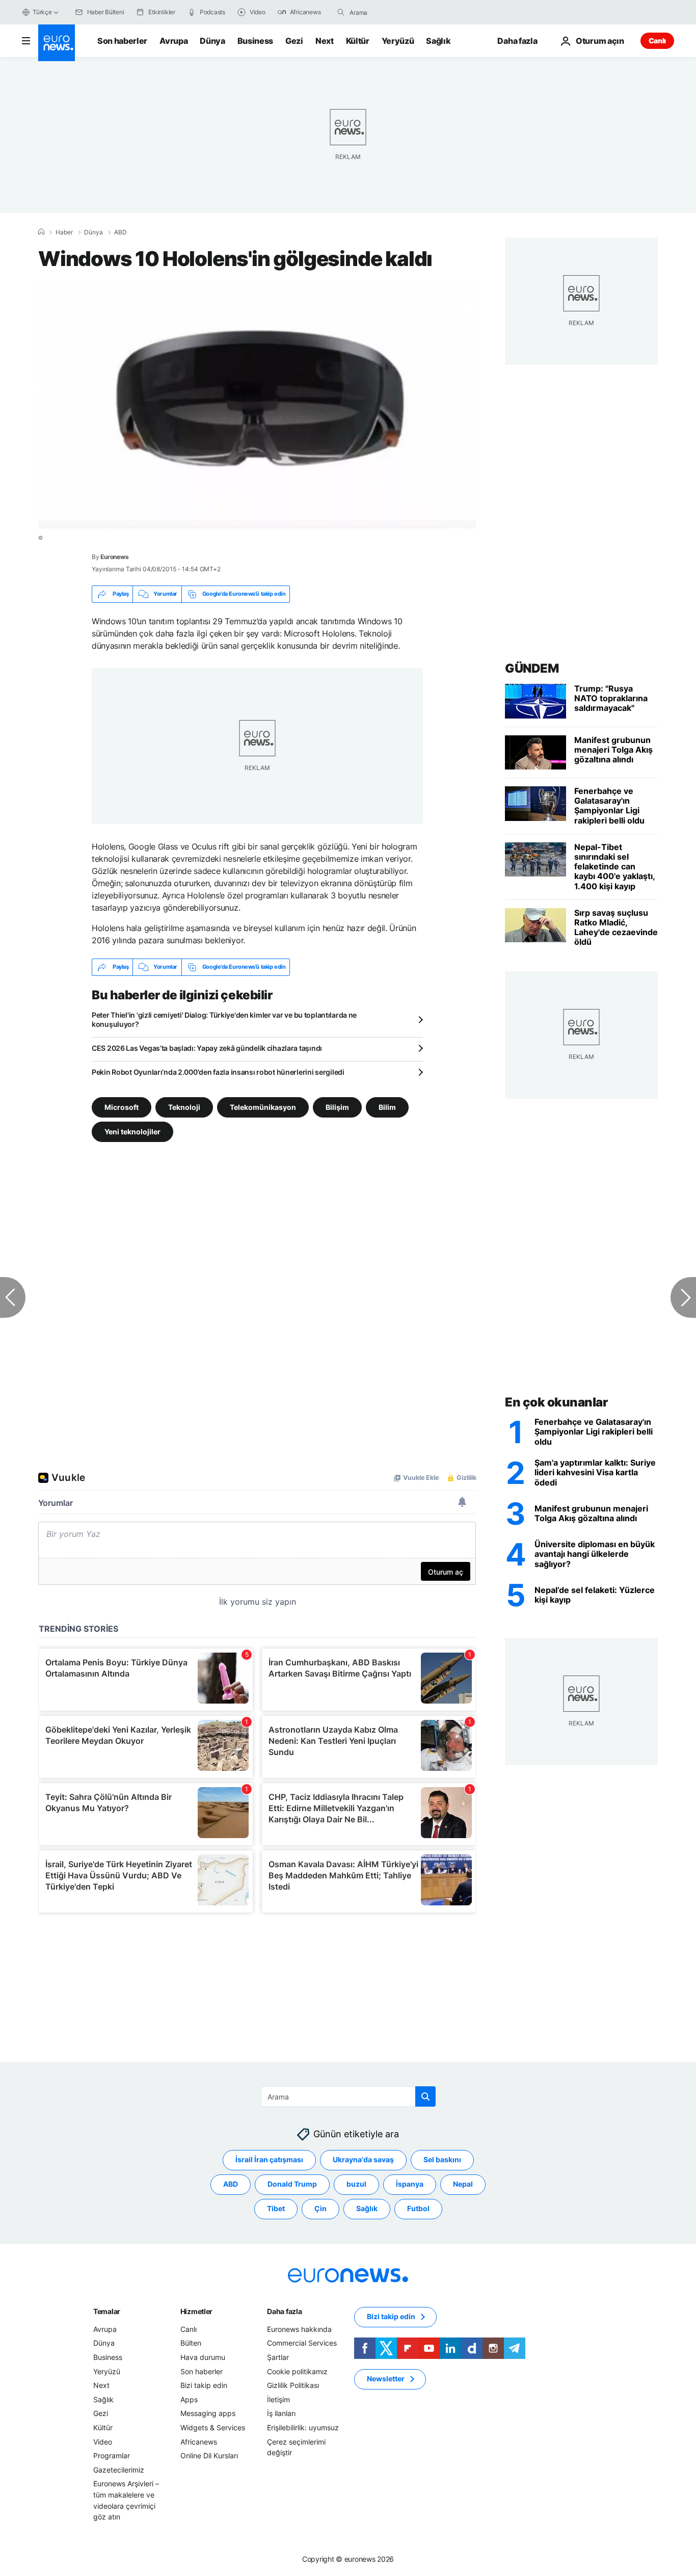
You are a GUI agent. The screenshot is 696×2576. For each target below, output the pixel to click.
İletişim (278, 2399)
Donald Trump (292, 2184)
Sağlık (438, 41)
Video (103, 2442)
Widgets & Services (213, 2427)
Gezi (294, 41)
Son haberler (122, 41)
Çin (320, 2209)
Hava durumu (203, 2357)
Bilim (387, 1107)
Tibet (276, 2209)
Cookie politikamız (297, 2371)
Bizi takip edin (204, 2386)
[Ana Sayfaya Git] (57, 43)
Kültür (358, 41)
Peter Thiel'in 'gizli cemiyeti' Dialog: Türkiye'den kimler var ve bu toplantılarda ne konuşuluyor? (224, 1019)
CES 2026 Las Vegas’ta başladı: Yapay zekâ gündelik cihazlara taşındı (207, 1048)
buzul (356, 2184)
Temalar (107, 2311)
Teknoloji (184, 1107)
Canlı (657, 41)
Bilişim (337, 1107)
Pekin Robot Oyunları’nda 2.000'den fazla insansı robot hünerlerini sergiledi (218, 1072)
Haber (64, 232)
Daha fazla (284, 2311)
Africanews (199, 2442)
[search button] (341, 12)
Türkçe (42, 12)
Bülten (191, 2343)
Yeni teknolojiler (132, 1131)
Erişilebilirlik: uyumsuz (303, 2427)
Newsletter (386, 2379)
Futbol (418, 2209)
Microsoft (122, 1107)
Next (325, 41)
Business (255, 41)
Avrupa (173, 41)
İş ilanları (281, 2414)
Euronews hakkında (299, 2329)
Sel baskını (442, 2160)
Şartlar (278, 2357)
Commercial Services (302, 2343)
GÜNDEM (532, 668)
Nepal (463, 2184)
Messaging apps (208, 2414)
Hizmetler (196, 2311)
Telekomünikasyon (263, 1107)
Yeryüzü (398, 41)
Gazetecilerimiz (119, 2470)
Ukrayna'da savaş (363, 2160)
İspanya (410, 2184)
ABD (121, 232)
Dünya (212, 41)
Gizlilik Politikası (293, 2386)
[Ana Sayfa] (41, 232)
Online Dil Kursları (209, 2456)
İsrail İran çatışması (269, 2160)
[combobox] (392, 12)
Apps (189, 2399)
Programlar (112, 2456)
